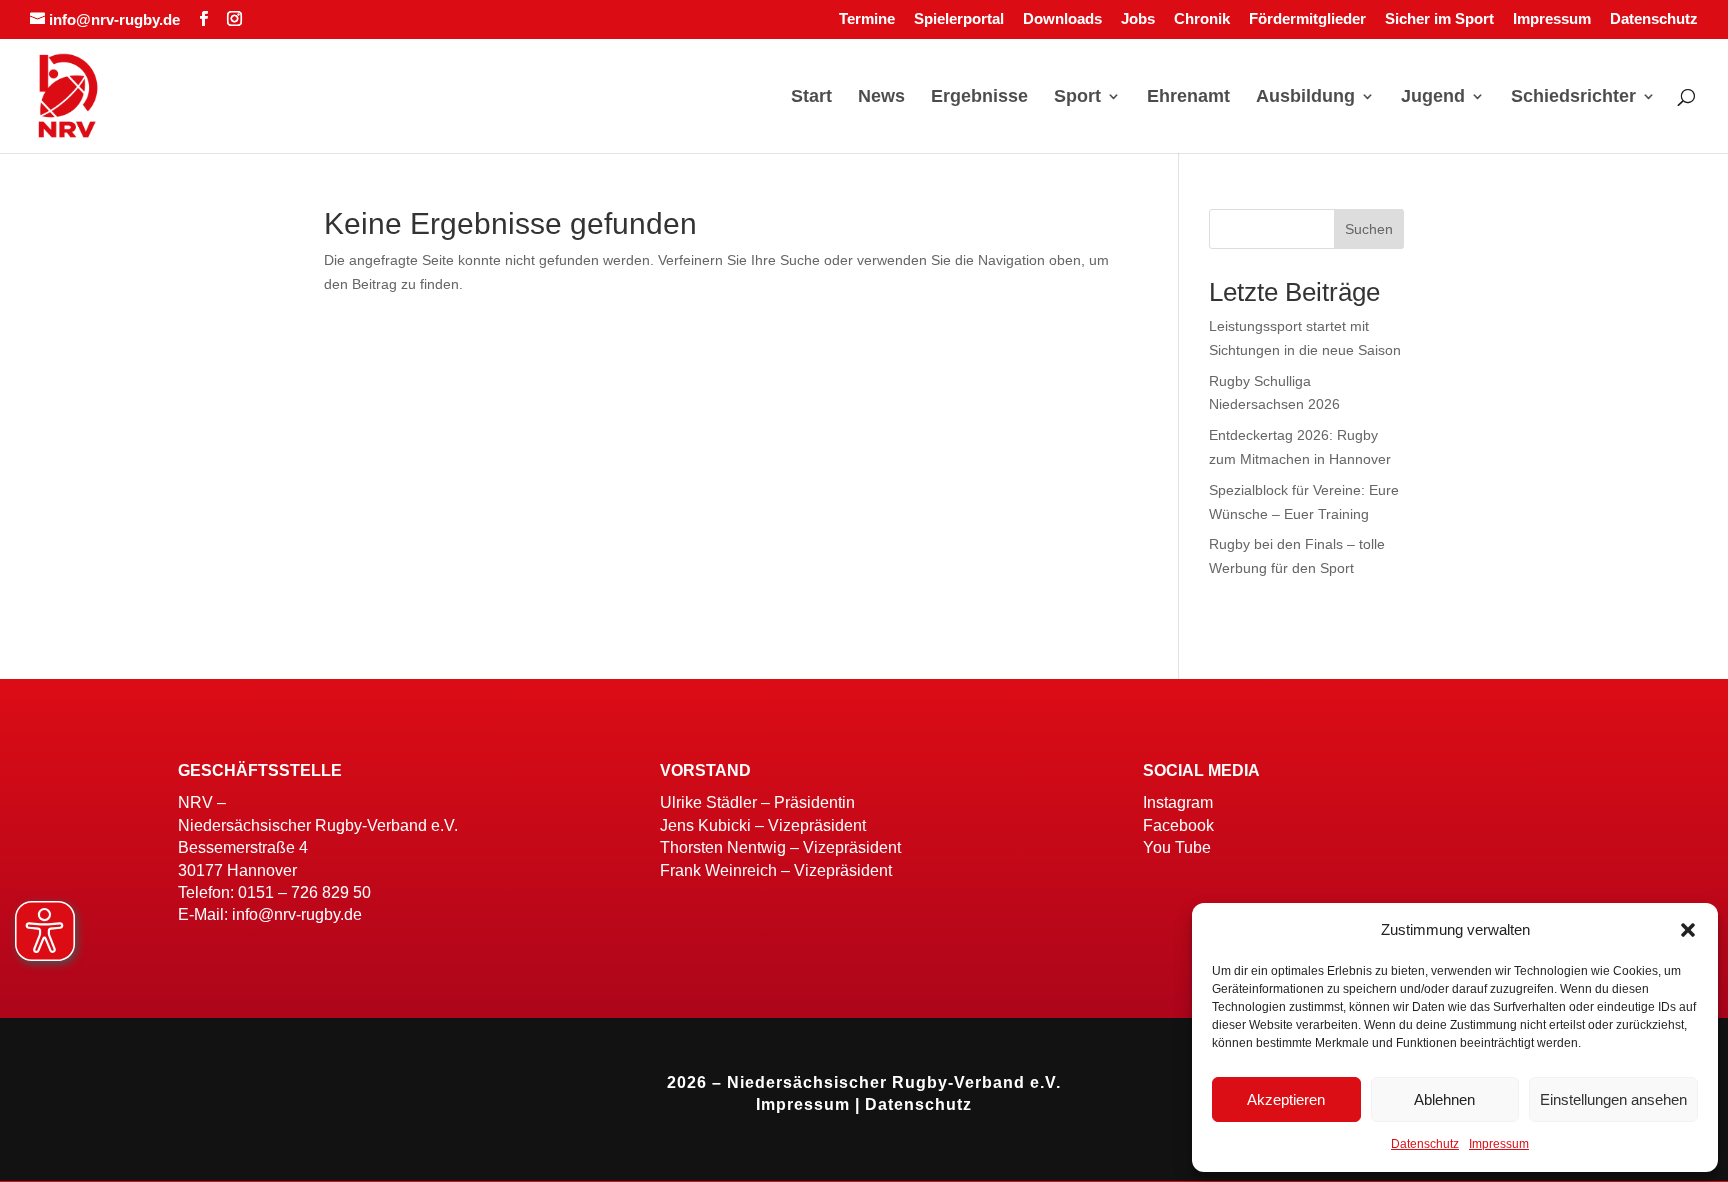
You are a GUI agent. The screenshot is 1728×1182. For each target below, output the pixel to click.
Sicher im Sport (1439, 19)
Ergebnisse (979, 97)
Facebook (1178, 825)
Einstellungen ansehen (1613, 1099)
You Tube (1177, 847)
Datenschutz (1425, 1144)
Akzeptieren (1286, 1099)
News (881, 97)
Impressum (1499, 1144)
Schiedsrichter (1573, 97)
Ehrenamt (1188, 97)
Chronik (1202, 19)
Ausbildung (1305, 97)
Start (811, 97)
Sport (1077, 97)
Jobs (1138, 19)
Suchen (1369, 229)
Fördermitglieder (1307, 19)
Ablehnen (1444, 1099)
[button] (1688, 930)
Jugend (1433, 97)
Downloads (1062, 19)
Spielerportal (959, 19)
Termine (867, 19)
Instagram (1178, 802)
